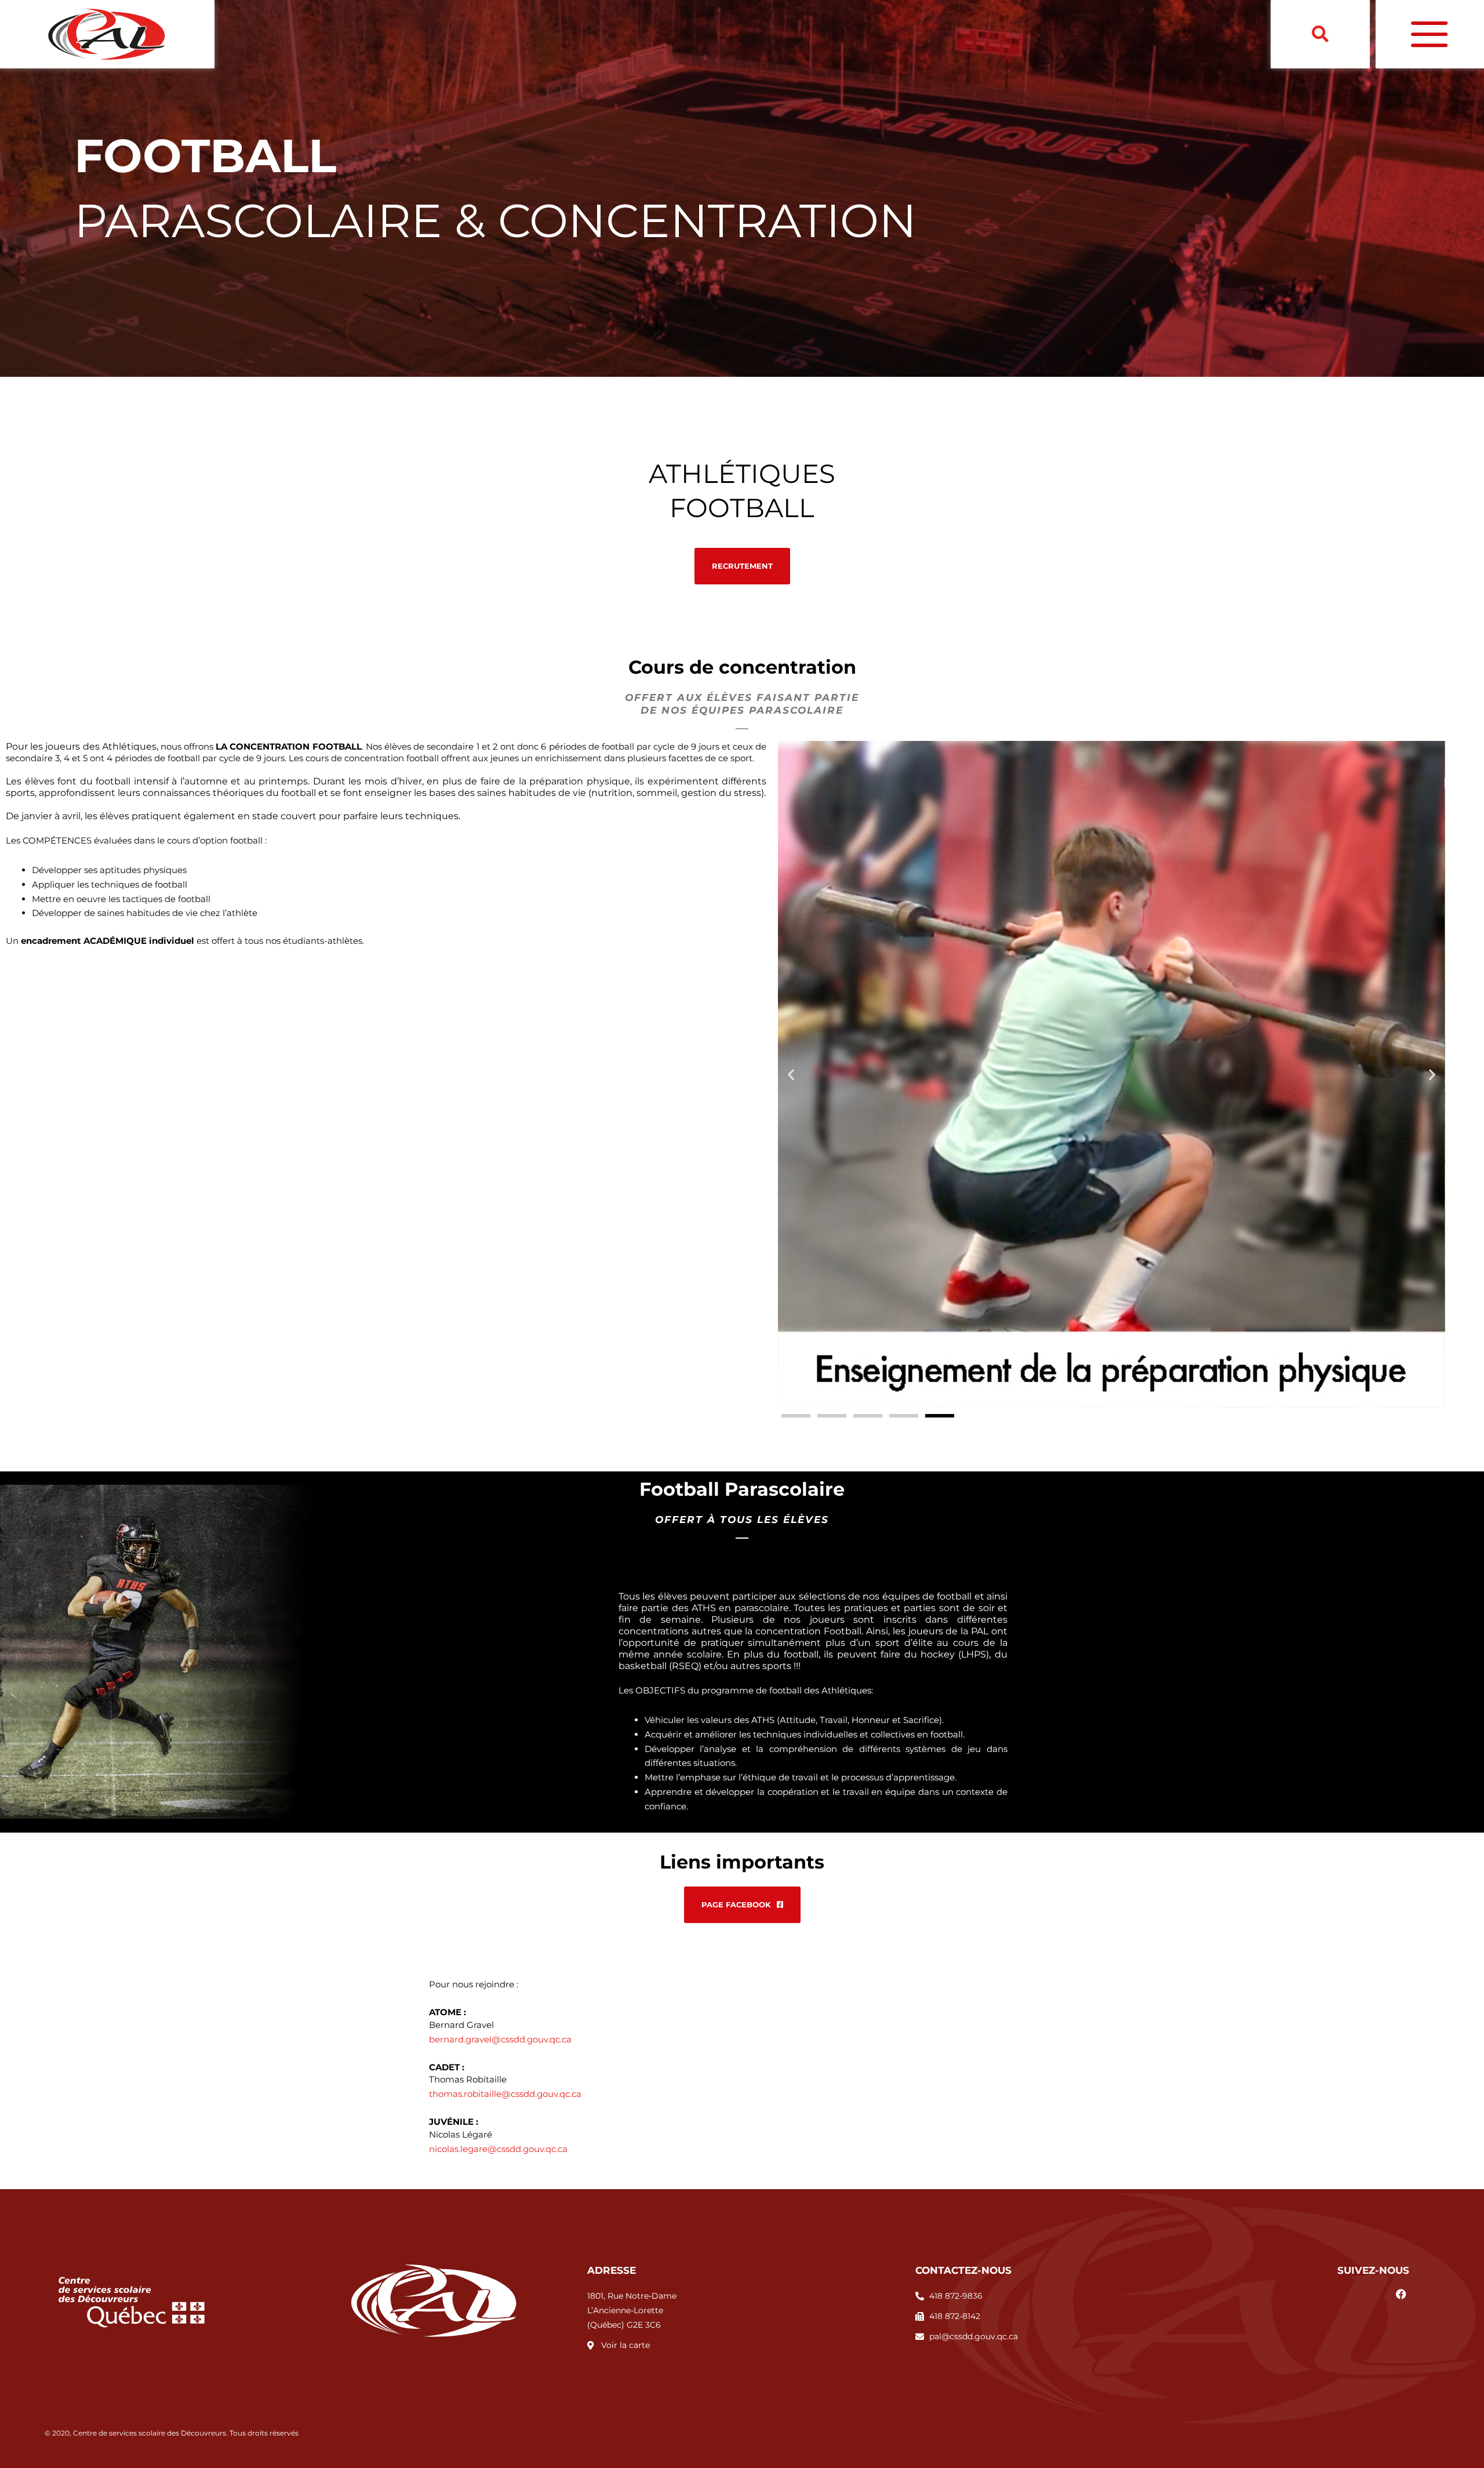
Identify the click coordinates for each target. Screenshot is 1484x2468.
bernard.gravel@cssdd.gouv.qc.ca (500, 2039)
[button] (1320, 34)
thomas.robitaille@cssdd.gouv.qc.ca (505, 2094)
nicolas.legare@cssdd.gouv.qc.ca (498, 2149)
